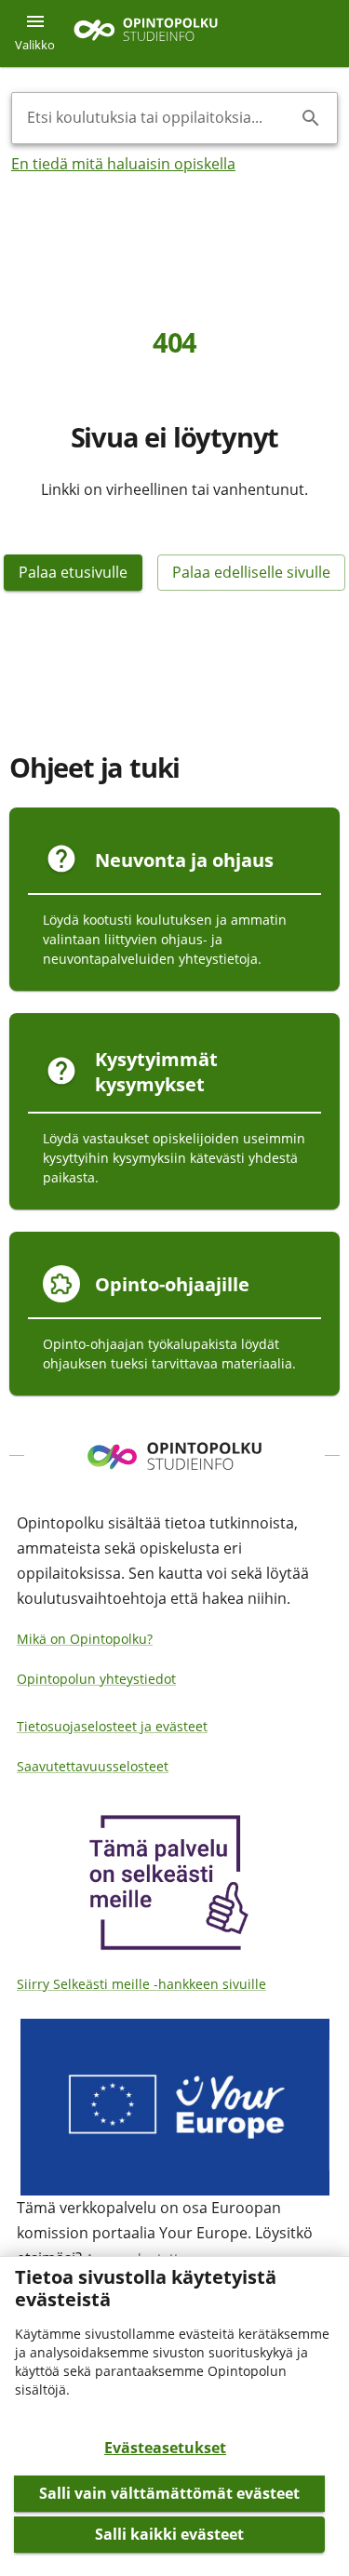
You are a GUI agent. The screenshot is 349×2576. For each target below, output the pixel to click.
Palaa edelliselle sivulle (251, 572)
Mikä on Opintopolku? (85, 1639)
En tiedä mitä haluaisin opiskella (123, 164)
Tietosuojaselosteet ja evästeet (112, 1726)
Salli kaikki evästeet (169, 2534)
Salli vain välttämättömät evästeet (169, 2493)
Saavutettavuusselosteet (93, 1766)
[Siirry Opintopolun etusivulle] (146, 34)
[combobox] (160, 118)
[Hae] (311, 118)
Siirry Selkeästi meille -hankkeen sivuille (141, 1984)
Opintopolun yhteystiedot (96, 1679)
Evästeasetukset (165, 2448)
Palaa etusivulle (73, 572)
